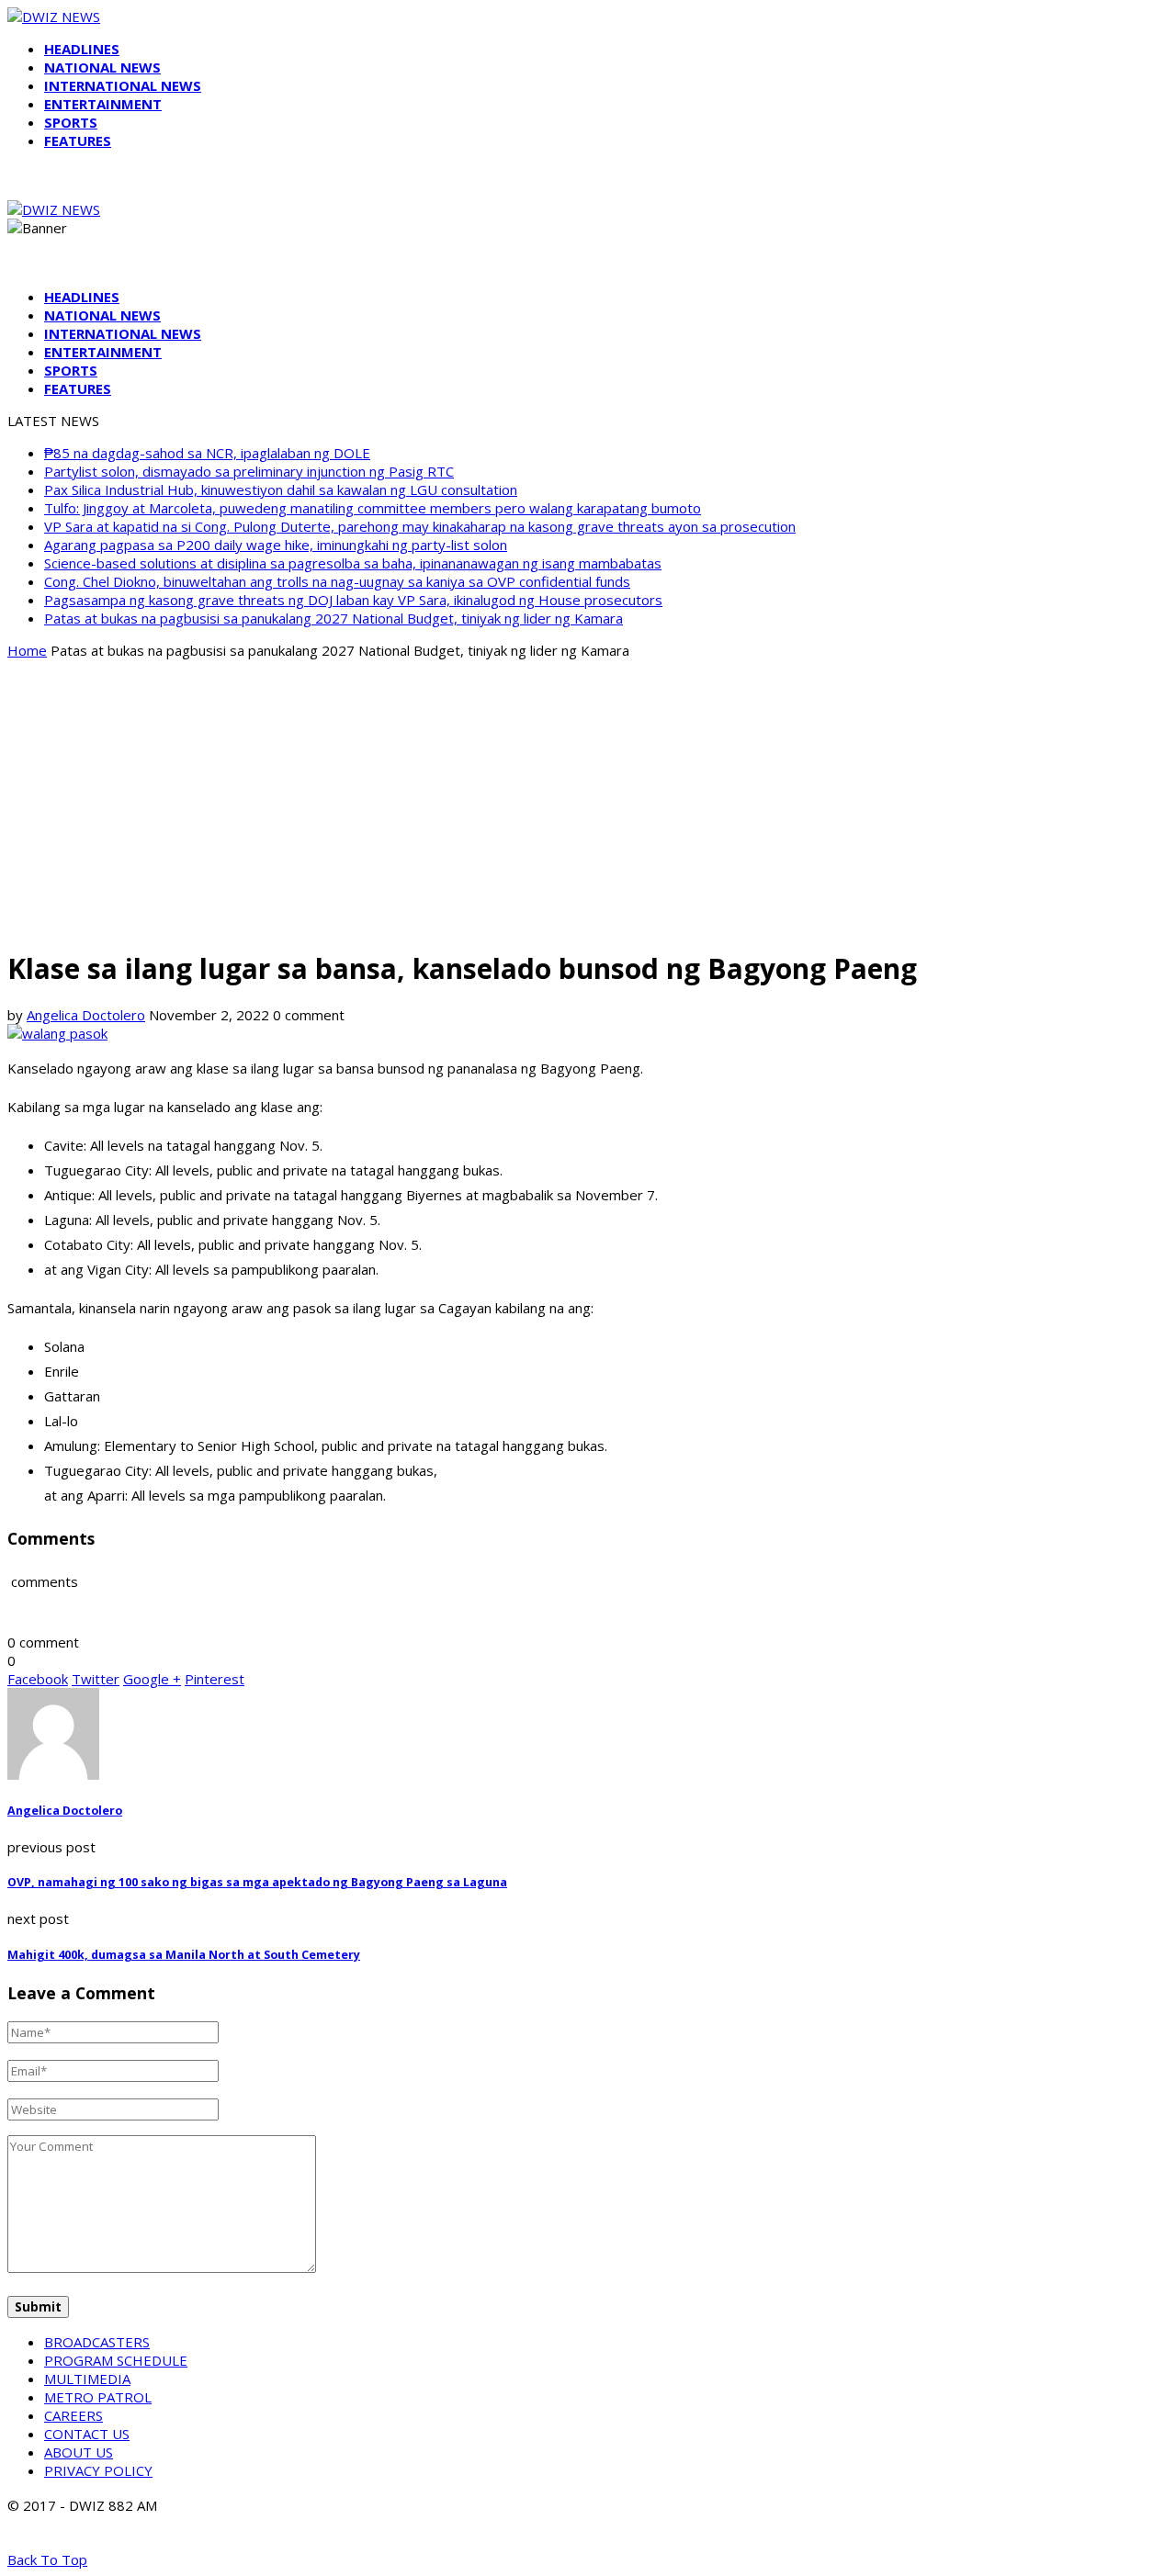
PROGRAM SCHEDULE (116, 2360)
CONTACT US (87, 2434)
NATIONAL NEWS (102, 67)
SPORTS (71, 122)
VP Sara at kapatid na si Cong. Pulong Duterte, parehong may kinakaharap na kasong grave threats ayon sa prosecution (420, 526)
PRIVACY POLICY (98, 2470)
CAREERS (73, 2415)
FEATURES (78, 141)
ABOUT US (79, 2452)
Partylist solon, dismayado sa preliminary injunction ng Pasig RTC (249, 471)
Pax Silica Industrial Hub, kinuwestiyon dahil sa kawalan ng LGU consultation (281, 489)
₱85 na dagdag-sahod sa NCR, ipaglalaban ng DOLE (207, 453)
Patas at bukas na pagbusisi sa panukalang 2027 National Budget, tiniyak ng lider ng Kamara (334, 618)
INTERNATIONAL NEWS (123, 85)
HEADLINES (82, 49)
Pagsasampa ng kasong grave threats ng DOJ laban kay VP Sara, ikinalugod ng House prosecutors (353, 600)
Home (27, 650)
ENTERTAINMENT (103, 104)
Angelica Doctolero (86, 1015)
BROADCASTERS (97, 2342)
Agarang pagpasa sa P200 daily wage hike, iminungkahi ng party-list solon (276, 545)
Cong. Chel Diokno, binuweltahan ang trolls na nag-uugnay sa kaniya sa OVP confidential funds (337, 581)
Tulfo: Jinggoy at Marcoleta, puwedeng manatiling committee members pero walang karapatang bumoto (373, 508)
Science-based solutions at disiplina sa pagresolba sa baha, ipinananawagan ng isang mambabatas (353, 563)
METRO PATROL (98, 2397)
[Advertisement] (588, 803)
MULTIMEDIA (87, 2379)
